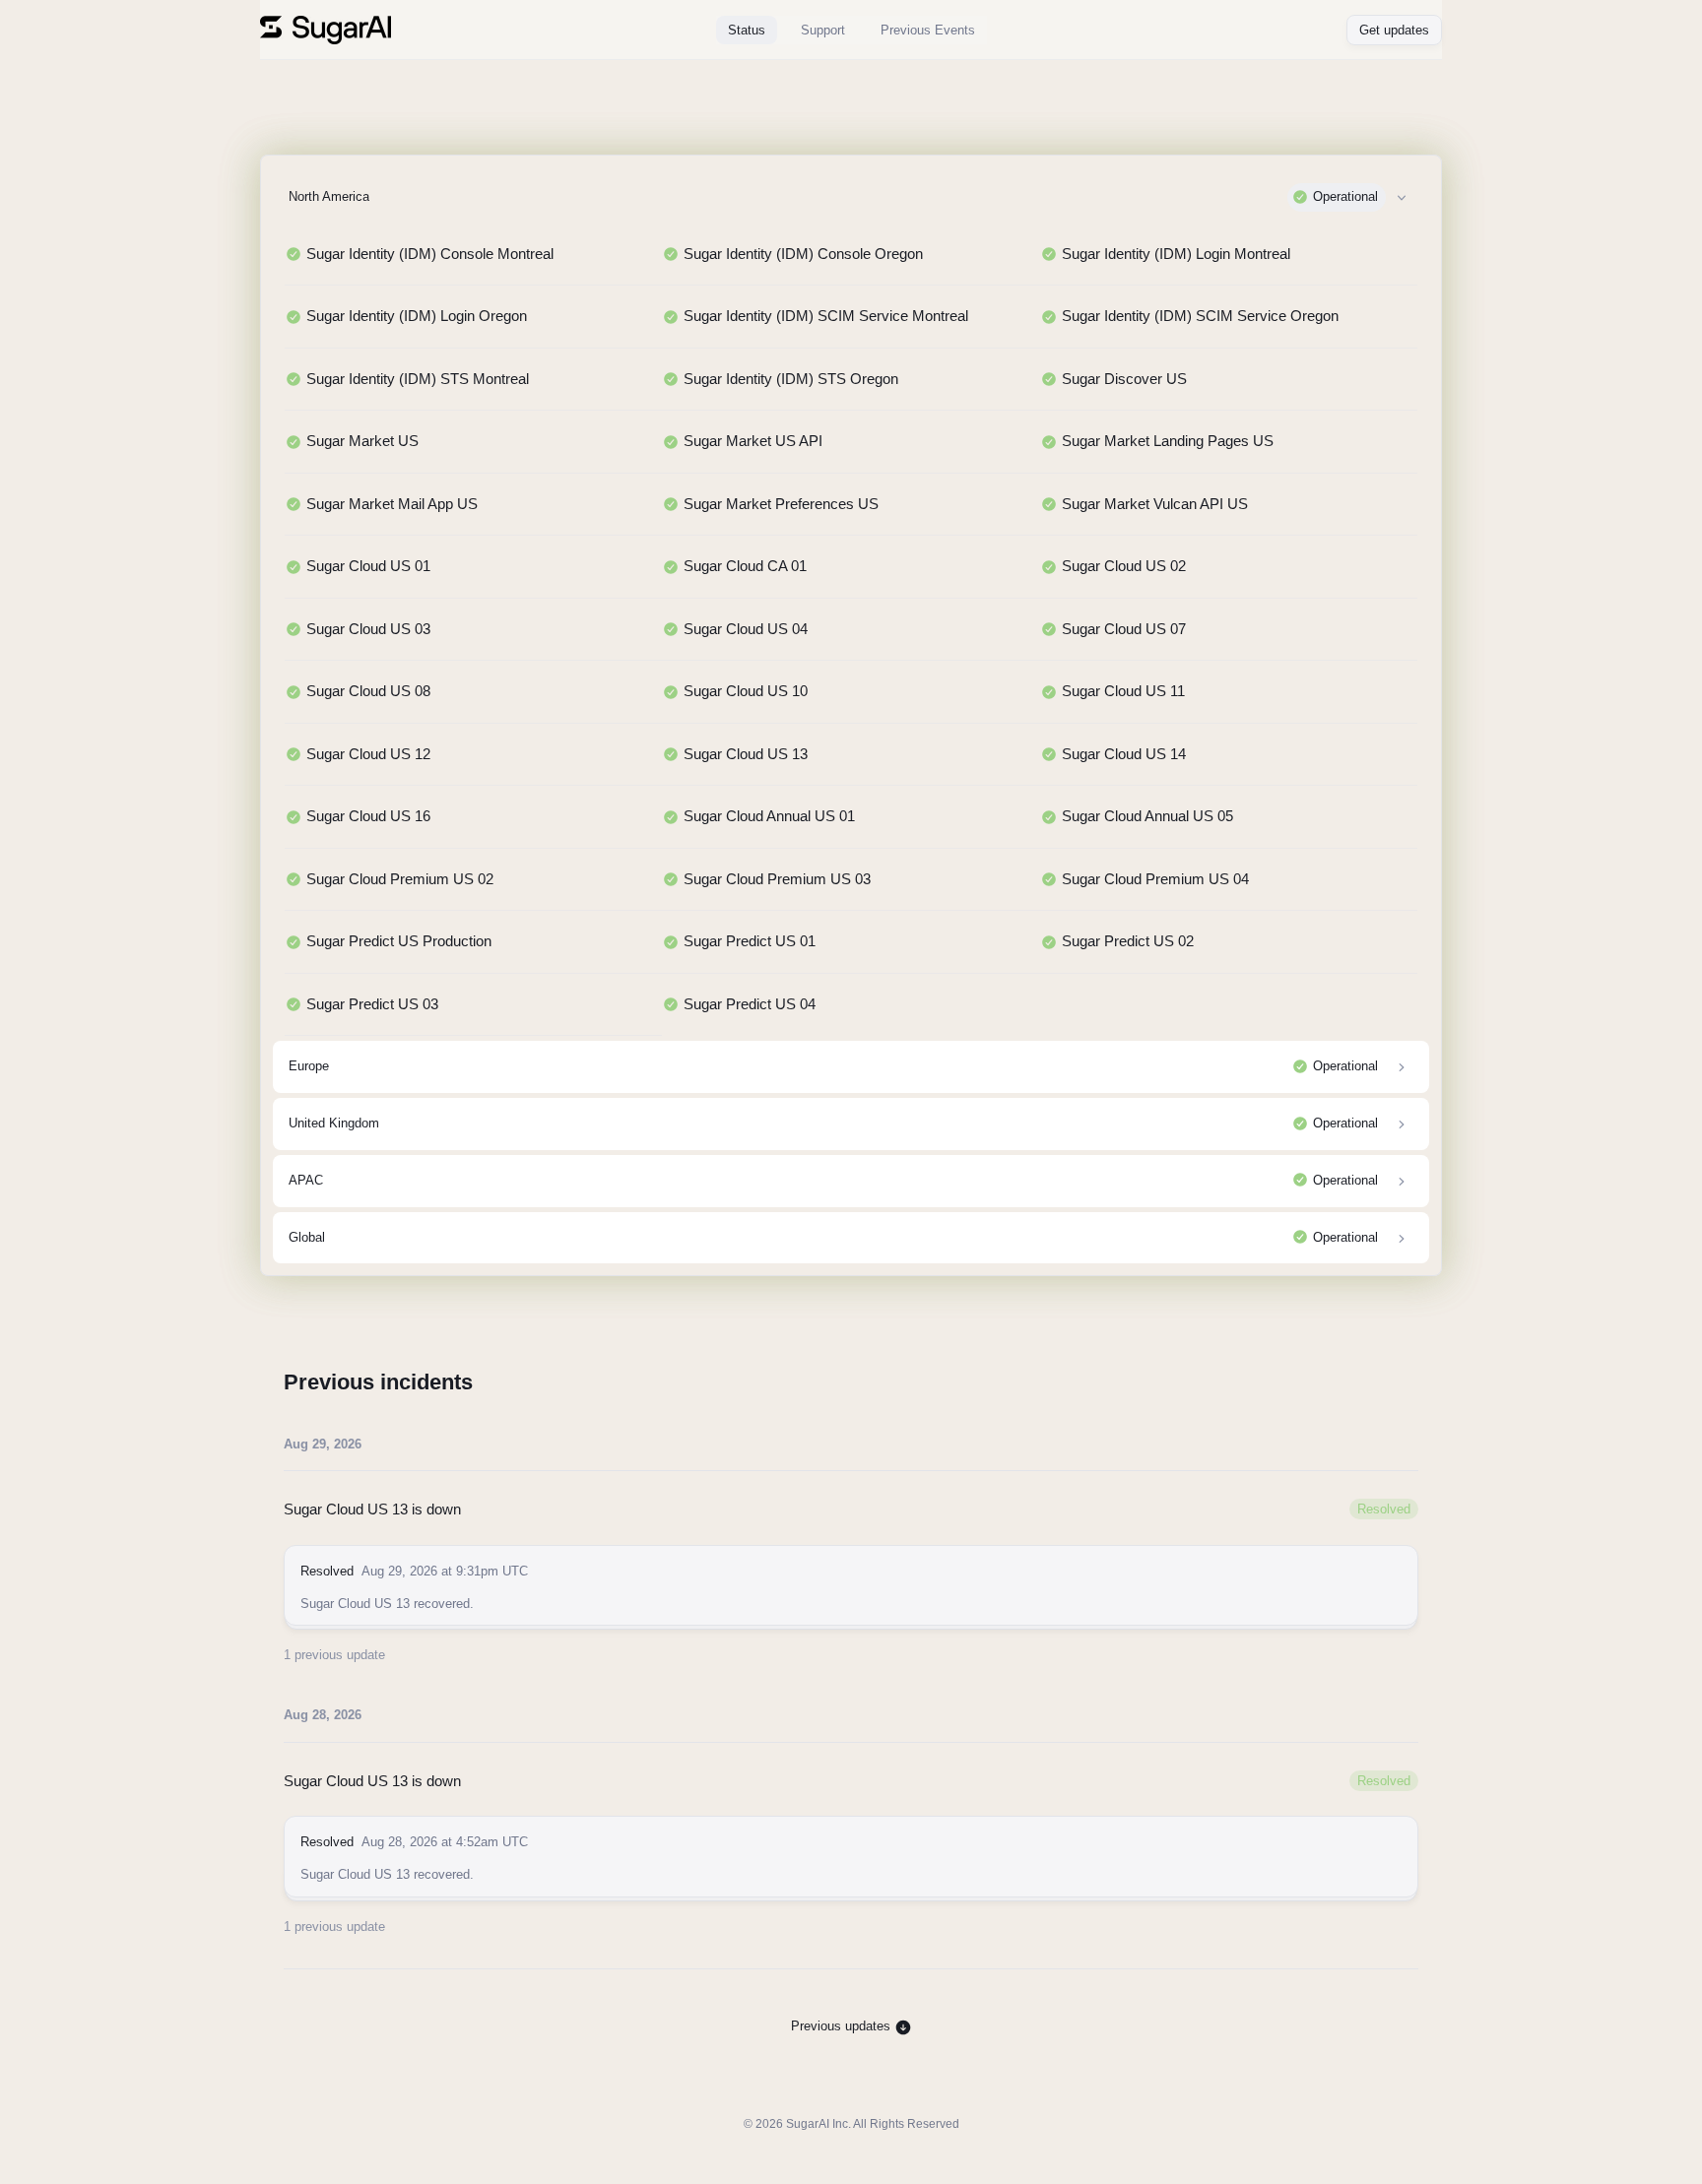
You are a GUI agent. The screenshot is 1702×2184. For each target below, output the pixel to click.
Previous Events (928, 30)
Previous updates (843, 2026)
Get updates (1394, 30)
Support (823, 30)
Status (747, 30)
